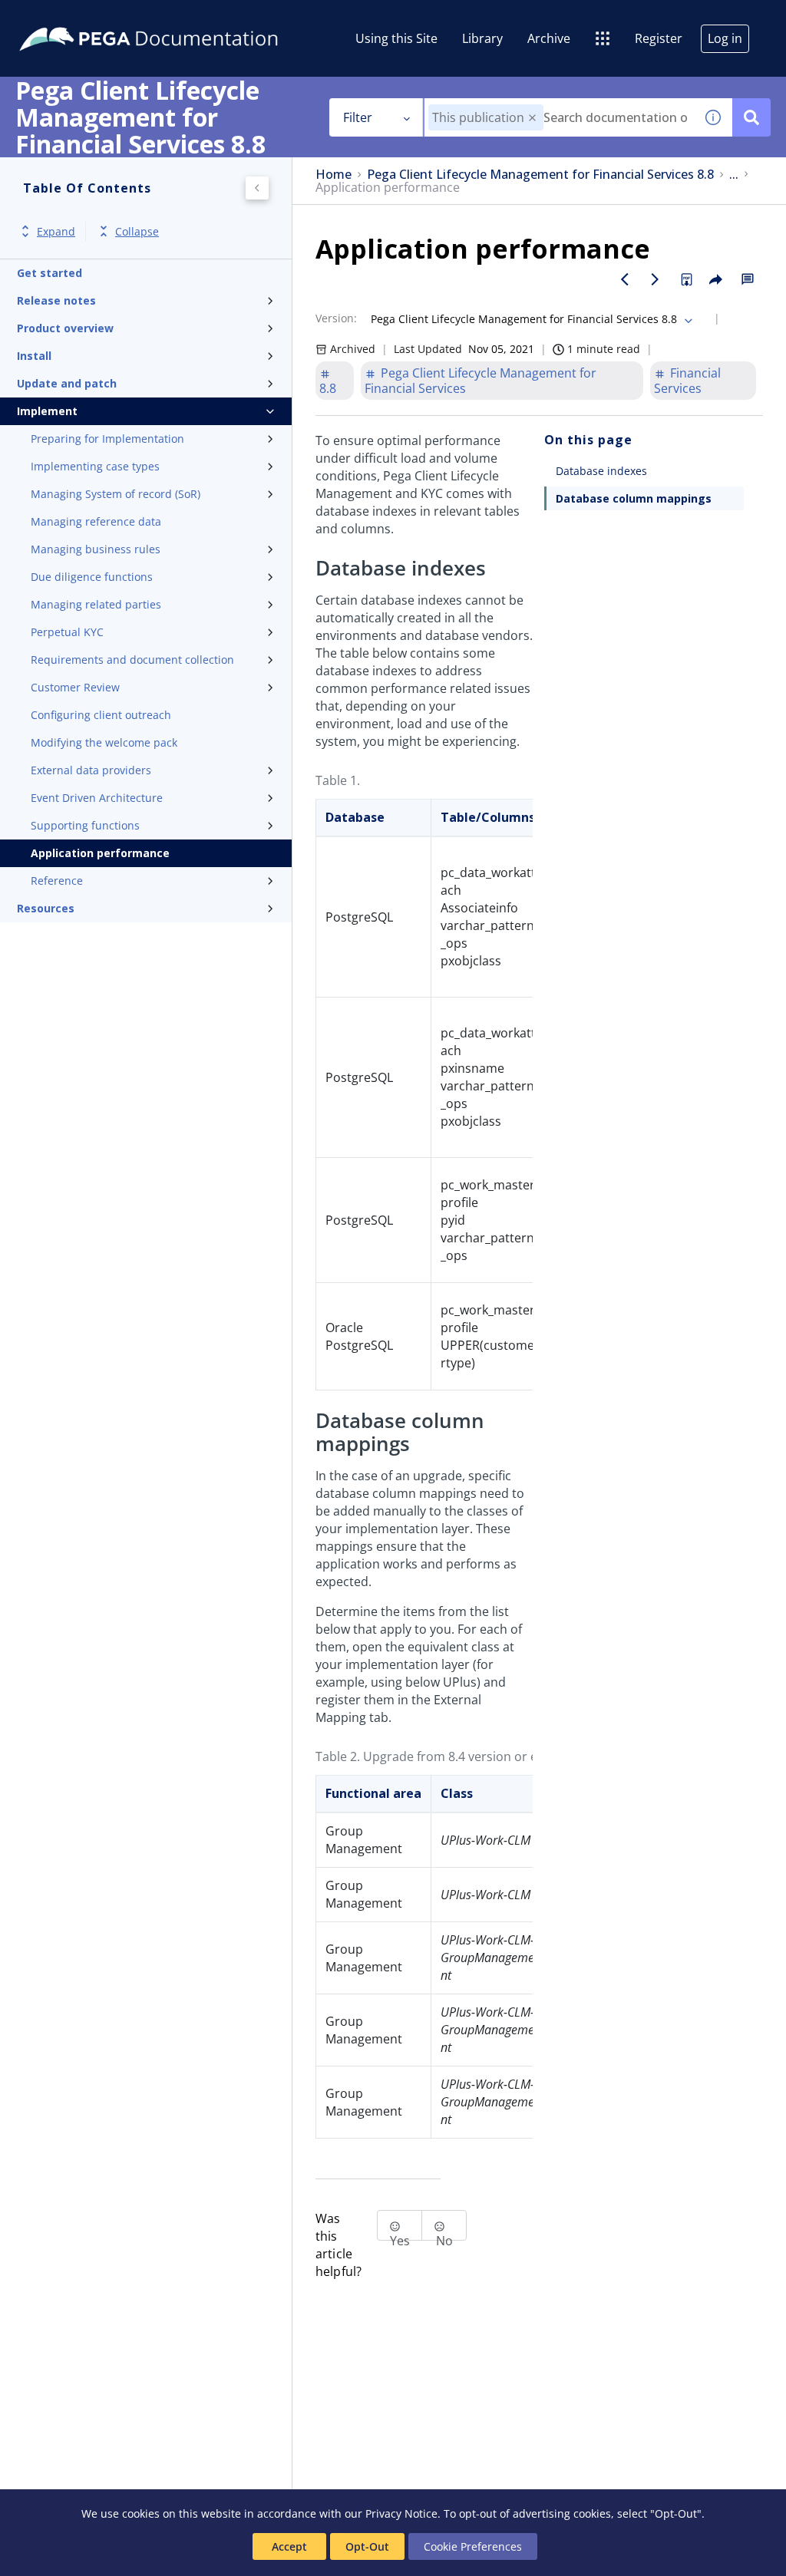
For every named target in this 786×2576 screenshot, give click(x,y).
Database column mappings (634, 498)
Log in (725, 38)
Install (34, 356)
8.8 (328, 388)
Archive (549, 38)
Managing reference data (96, 521)
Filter (358, 117)
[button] (532, 118)
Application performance (100, 853)
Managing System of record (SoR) (116, 494)
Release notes (56, 300)
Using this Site (396, 38)
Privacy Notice (401, 2513)
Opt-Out (367, 2546)
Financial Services (687, 381)
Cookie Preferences (473, 2546)
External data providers (91, 770)
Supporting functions (85, 825)
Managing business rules (96, 549)
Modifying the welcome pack (104, 742)
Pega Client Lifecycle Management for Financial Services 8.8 (540, 175)
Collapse (137, 231)
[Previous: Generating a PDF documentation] (625, 279)
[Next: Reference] (656, 279)
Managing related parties (96, 604)
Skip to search (186, 18)
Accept (289, 2546)
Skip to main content (68, 18)
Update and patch (67, 383)
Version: (336, 318)
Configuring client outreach (101, 715)
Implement (47, 411)
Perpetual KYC (67, 632)
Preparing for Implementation (107, 439)
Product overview (65, 328)
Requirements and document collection (132, 660)
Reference (57, 881)
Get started (50, 273)
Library (482, 38)
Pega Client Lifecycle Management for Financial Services (481, 381)
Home (334, 175)
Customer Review (75, 687)
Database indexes (601, 471)
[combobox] (559, 117)
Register (659, 38)
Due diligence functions (92, 577)
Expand (56, 231)
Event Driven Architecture (97, 798)
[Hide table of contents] (257, 188)
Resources (46, 908)
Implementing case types (95, 466)
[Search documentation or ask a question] (751, 117)
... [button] (734, 175)
